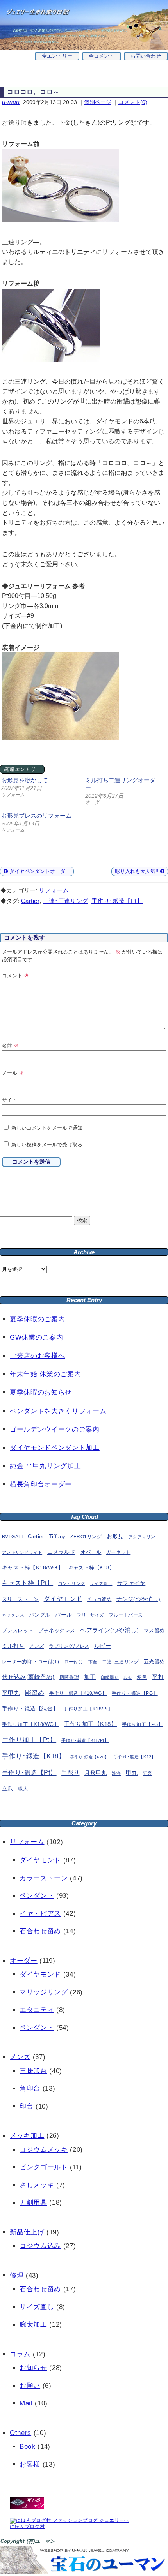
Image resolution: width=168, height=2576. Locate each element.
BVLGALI (12, 1537)
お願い (30, 2386)
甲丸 (132, 1773)
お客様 (30, 2464)
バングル (40, 1615)
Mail (26, 2403)
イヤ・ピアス (40, 1914)
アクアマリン (142, 1537)
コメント (15, 976)
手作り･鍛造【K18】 (34, 1756)
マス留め (154, 1630)
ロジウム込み (40, 2246)
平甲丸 (11, 1693)
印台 (26, 2106)
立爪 (8, 1789)
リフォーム (54, 890)
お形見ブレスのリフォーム (36, 815)
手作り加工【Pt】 (29, 1740)
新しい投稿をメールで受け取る (47, 1145)
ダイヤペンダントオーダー (39, 871)
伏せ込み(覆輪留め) (28, 1677)
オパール (91, 1552)
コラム (20, 2354)
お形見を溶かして (25, 780)
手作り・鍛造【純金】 (30, 1709)
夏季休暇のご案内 (37, 1319)
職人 (23, 1789)
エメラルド (61, 1552)
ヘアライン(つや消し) (109, 1630)
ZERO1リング (86, 1537)
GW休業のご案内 (36, 1337)
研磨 (147, 1773)
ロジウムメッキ (44, 2150)
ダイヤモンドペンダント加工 (55, 1448)
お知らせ (33, 2368)
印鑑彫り (110, 1677)
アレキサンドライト (22, 1552)
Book (28, 2446)
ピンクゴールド (44, 2167)
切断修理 (69, 1677)
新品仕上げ (27, 2232)
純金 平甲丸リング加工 (45, 1466)
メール (13, 1073)
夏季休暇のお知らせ (41, 1392)
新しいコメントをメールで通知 (47, 1128)
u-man (11, 102)
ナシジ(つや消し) (138, 1599)
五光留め (154, 1662)
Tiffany (57, 1537)
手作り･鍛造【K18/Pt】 (85, 1740)
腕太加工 (33, 2325)
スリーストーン (20, 1599)
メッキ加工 (27, 2136)
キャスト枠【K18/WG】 (33, 1568)
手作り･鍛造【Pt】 (117, 901)
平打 (158, 1677)
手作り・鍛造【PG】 (135, 1693)
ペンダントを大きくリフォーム (58, 1411)
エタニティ (37, 2010)
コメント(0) (133, 102)
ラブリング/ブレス (69, 1646)
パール (63, 1615)
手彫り (70, 1773)
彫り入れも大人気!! (138, 871)
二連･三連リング (65, 901)
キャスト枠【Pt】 (28, 1583)
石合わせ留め (40, 1931)
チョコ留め (99, 1599)
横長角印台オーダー (41, 1484)
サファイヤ (131, 1583)
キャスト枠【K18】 (92, 1568)
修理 (17, 2275)
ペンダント (37, 1896)
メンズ (37, 1646)
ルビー (103, 1646)
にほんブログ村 (27, 2527)
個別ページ (98, 102)
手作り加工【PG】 (142, 1724)
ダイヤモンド (63, 1599)
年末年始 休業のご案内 (45, 1374)
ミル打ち (13, 1646)
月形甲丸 (96, 1773)
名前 (10, 1046)
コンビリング (72, 1583)
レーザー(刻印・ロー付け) (30, 1662)
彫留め (35, 1693)
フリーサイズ (90, 1615)
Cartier (30, 901)
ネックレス (13, 1615)
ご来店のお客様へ (37, 1356)
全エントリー (57, 56)
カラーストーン (44, 1878)
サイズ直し (101, 1583)
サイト (10, 1100)
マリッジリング (44, 1992)
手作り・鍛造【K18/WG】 (78, 1693)
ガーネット (118, 1552)
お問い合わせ (146, 56)
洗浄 (116, 1773)
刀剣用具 (33, 2203)
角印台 (30, 2088)
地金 (128, 1678)
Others (21, 2433)
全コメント (101, 56)
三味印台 (33, 2071)
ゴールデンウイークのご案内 (55, 1429)
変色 (142, 1677)
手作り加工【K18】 (91, 1724)
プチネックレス (57, 1630)
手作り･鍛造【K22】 (135, 1757)
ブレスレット (18, 1631)
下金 (93, 1662)
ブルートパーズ (126, 1615)
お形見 (115, 1536)
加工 (90, 1677)
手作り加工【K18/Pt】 (88, 1709)
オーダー (24, 1961)
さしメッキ (37, 2185)
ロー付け (74, 1662)
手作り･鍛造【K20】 (90, 1757)
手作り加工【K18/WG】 (30, 1724)
